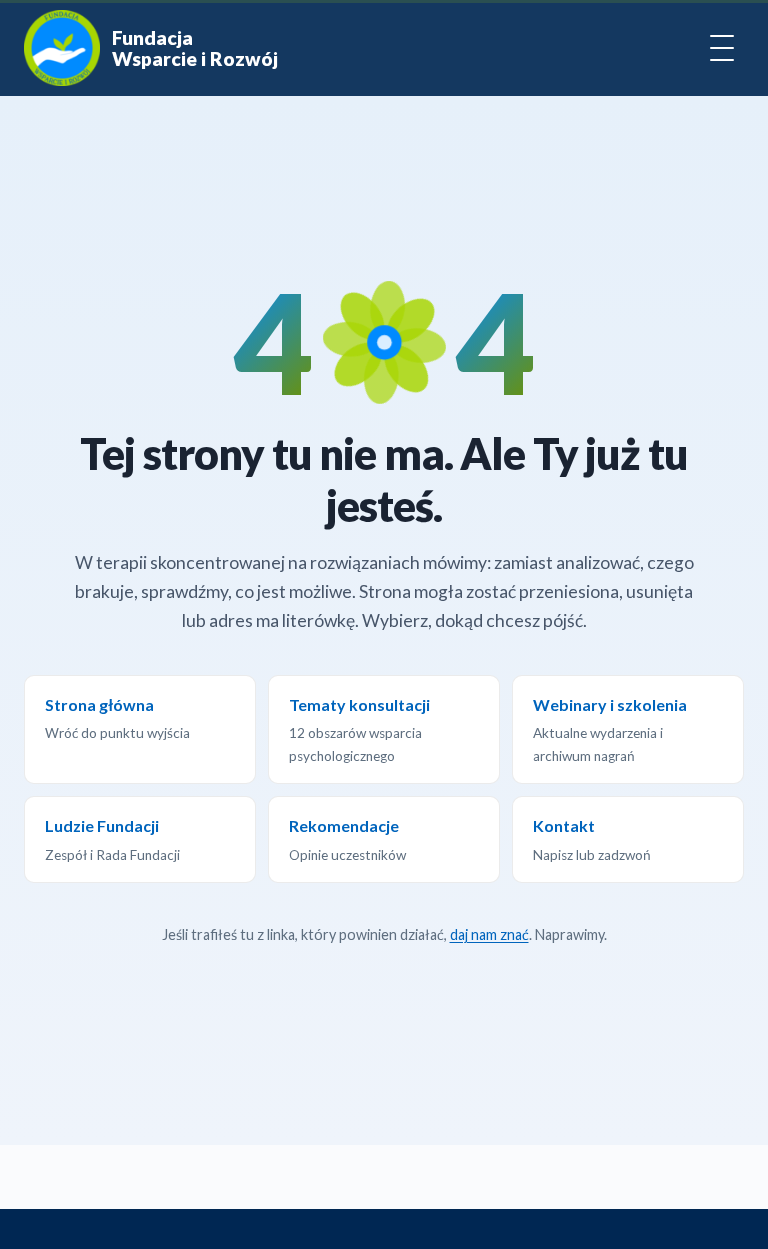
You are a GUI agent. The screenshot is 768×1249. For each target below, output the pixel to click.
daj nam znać (489, 934)
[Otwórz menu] (722, 48)
